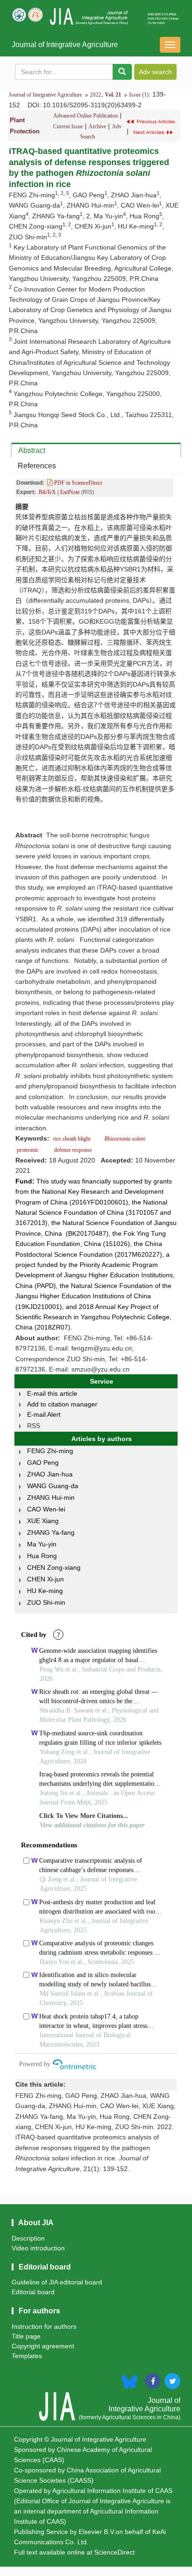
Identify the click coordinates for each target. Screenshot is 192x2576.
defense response (72, 1150)
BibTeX (47, 492)
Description (28, 2238)
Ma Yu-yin (42, 1544)
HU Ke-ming (45, 1591)
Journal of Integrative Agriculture (65, 45)
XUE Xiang (43, 1521)
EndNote (70, 492)
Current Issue (68, 126)
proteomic (28, 1150)
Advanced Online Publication (86, 116)
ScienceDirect (114, 2552)
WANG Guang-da (53, 1486)
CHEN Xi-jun (45, 1579)
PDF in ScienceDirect (77, 483)
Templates (27, 2356)
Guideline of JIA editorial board (57, 2282)
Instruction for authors (44, 2326)
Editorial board (33, 2292)
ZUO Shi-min (46, 1602)
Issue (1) (139, 95)
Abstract (32, 450)
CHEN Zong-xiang (54, 1567)
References (37, 466)
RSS (34, 1426)
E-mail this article (52, 1393)
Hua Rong (42, 1556)
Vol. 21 (113, 95)
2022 (96, 95)
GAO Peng (43, 1462)
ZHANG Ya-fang (51, 1532)
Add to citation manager (62, 1404)
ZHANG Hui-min (51, 1497)
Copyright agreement (43, 2346)
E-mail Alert (44, 1414)
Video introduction (38, 2248)
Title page (26, 2336)
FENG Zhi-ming (50, 1451)
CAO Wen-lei (46, 1509)
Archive (97, 126)
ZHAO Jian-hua (50, 1474)
